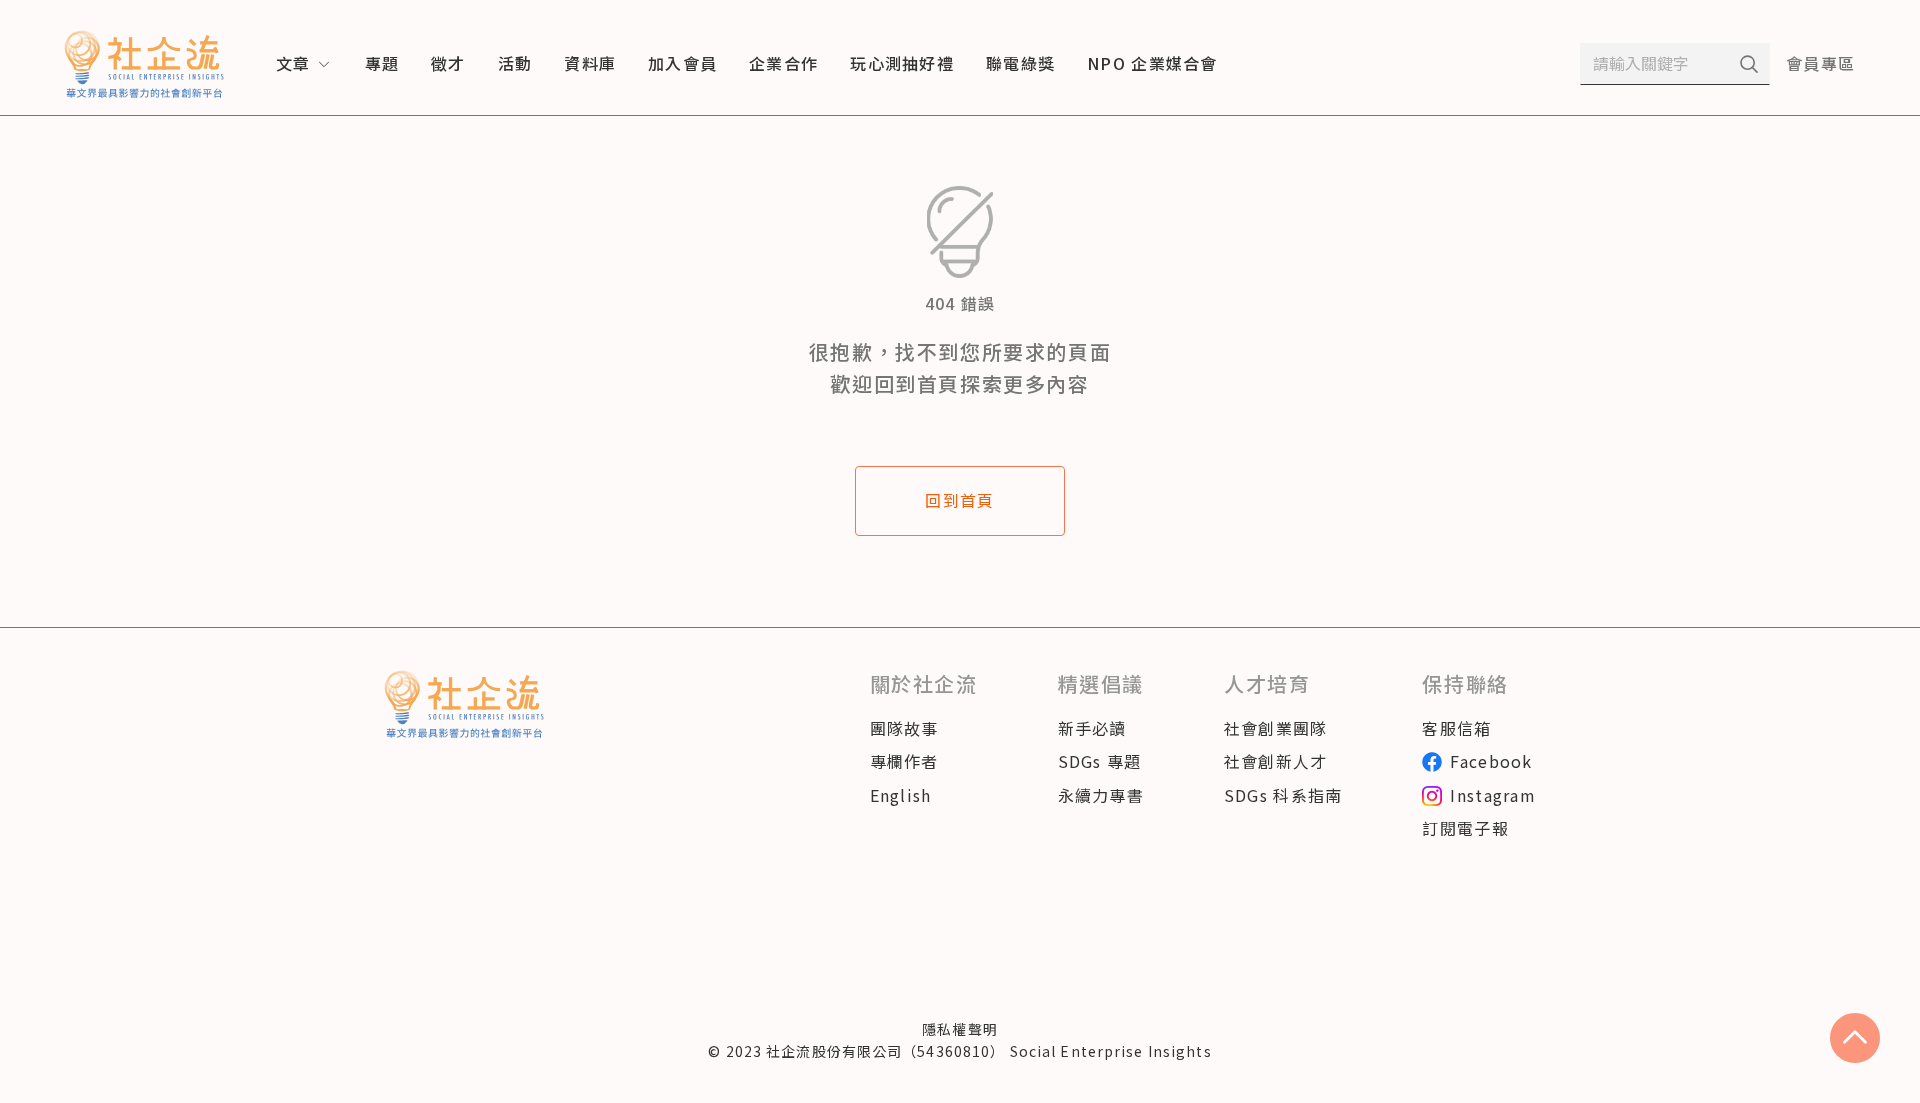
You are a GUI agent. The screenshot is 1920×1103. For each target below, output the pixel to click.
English (901, 795)
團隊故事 (904, 728)
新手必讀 (1092, 728)
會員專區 (1820, 63)
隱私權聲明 (960, 1029)
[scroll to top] (1855, 1038)
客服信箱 (1456, 728)
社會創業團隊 (1276, 728)
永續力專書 (1101, 795)
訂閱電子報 (1465, 828)
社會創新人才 (1276, 761)
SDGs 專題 (1100, 761)
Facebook (1491, 761)
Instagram (1493, 795)
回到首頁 (959, 500)
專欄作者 (904, 761)
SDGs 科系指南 (1283, 795)
